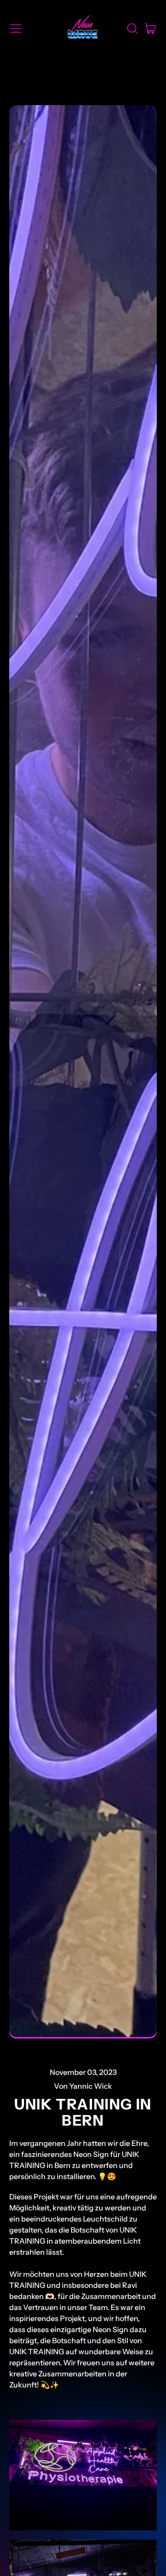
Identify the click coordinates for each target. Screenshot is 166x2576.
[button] (132, 29)
